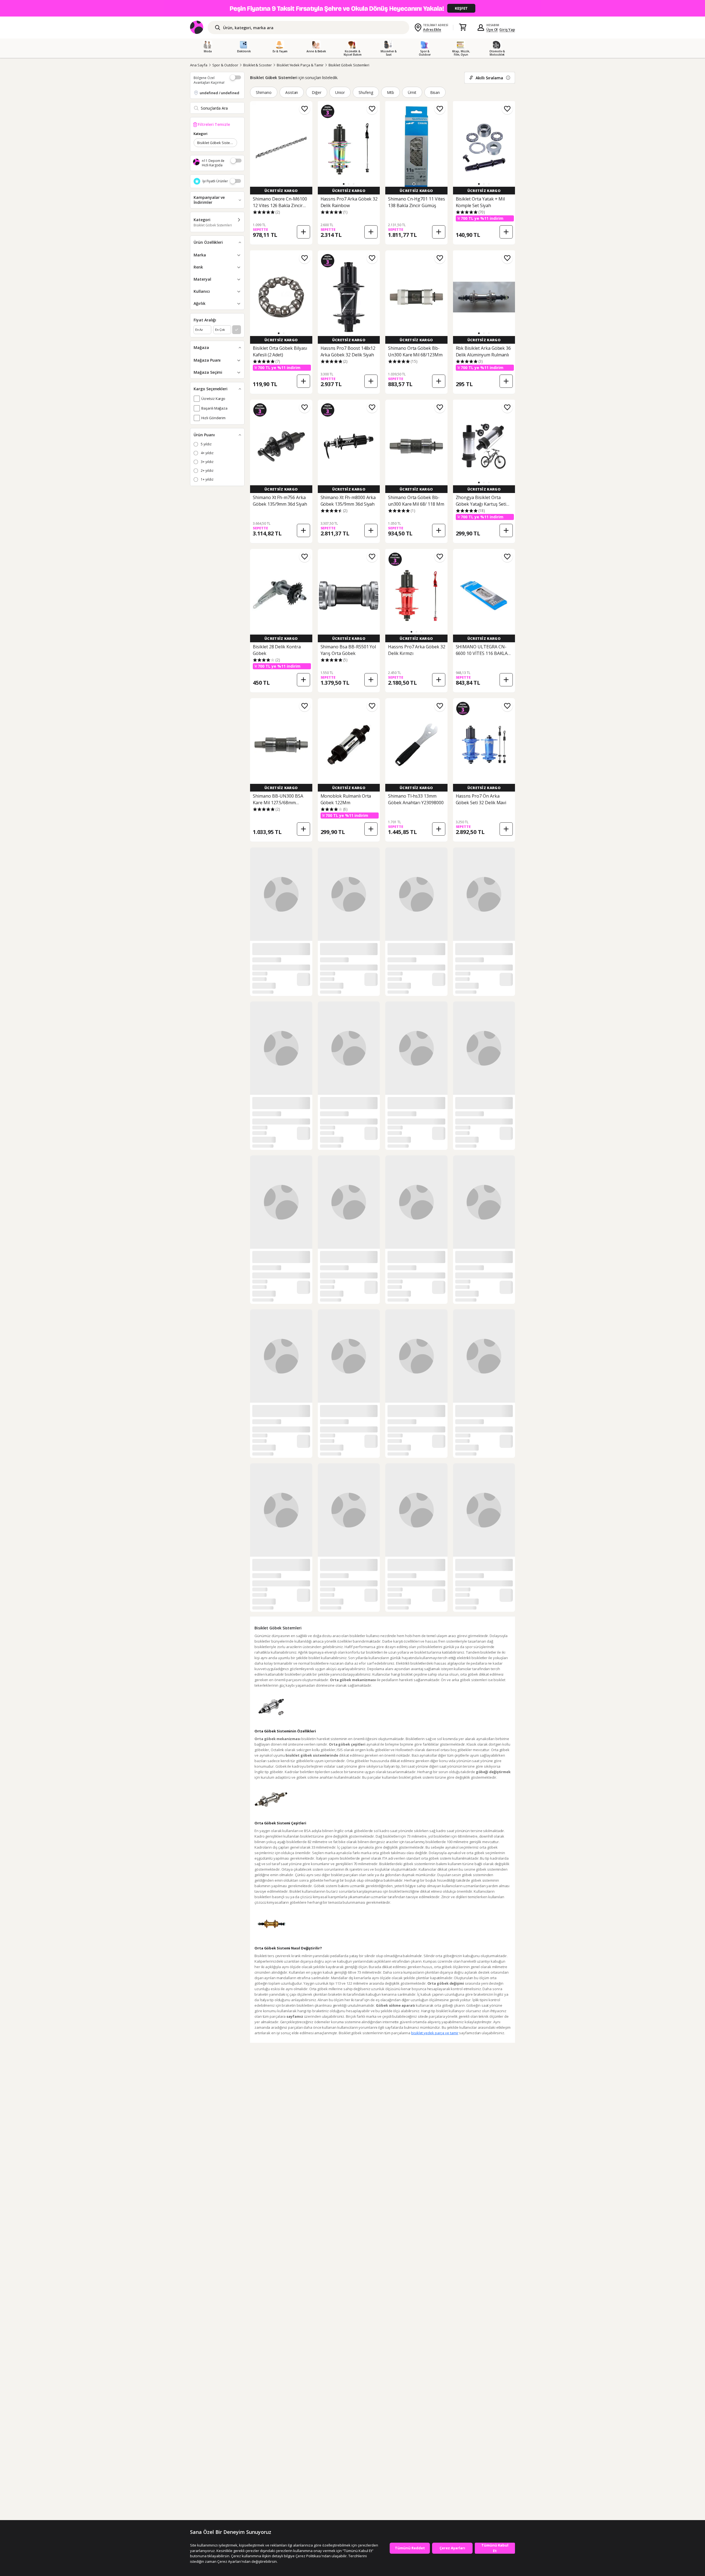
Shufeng (366, 92)
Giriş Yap (507, 29)
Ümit (412, 92)
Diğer (317, 92)
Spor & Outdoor (225, 65)
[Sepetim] (463, 28)
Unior (340, 92)
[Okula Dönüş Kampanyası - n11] (352, 8)
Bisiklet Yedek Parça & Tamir (300, 65)
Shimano (264, 92)
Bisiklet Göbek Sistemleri (349, 65)
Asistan (292, 92)
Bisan (435, 92)
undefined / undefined (219, 93)
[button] (344, 184)
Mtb (391, 92)
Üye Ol (492, 29)
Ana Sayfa (199, 65)
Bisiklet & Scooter (257, 65)
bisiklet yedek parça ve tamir (435, 2033)
